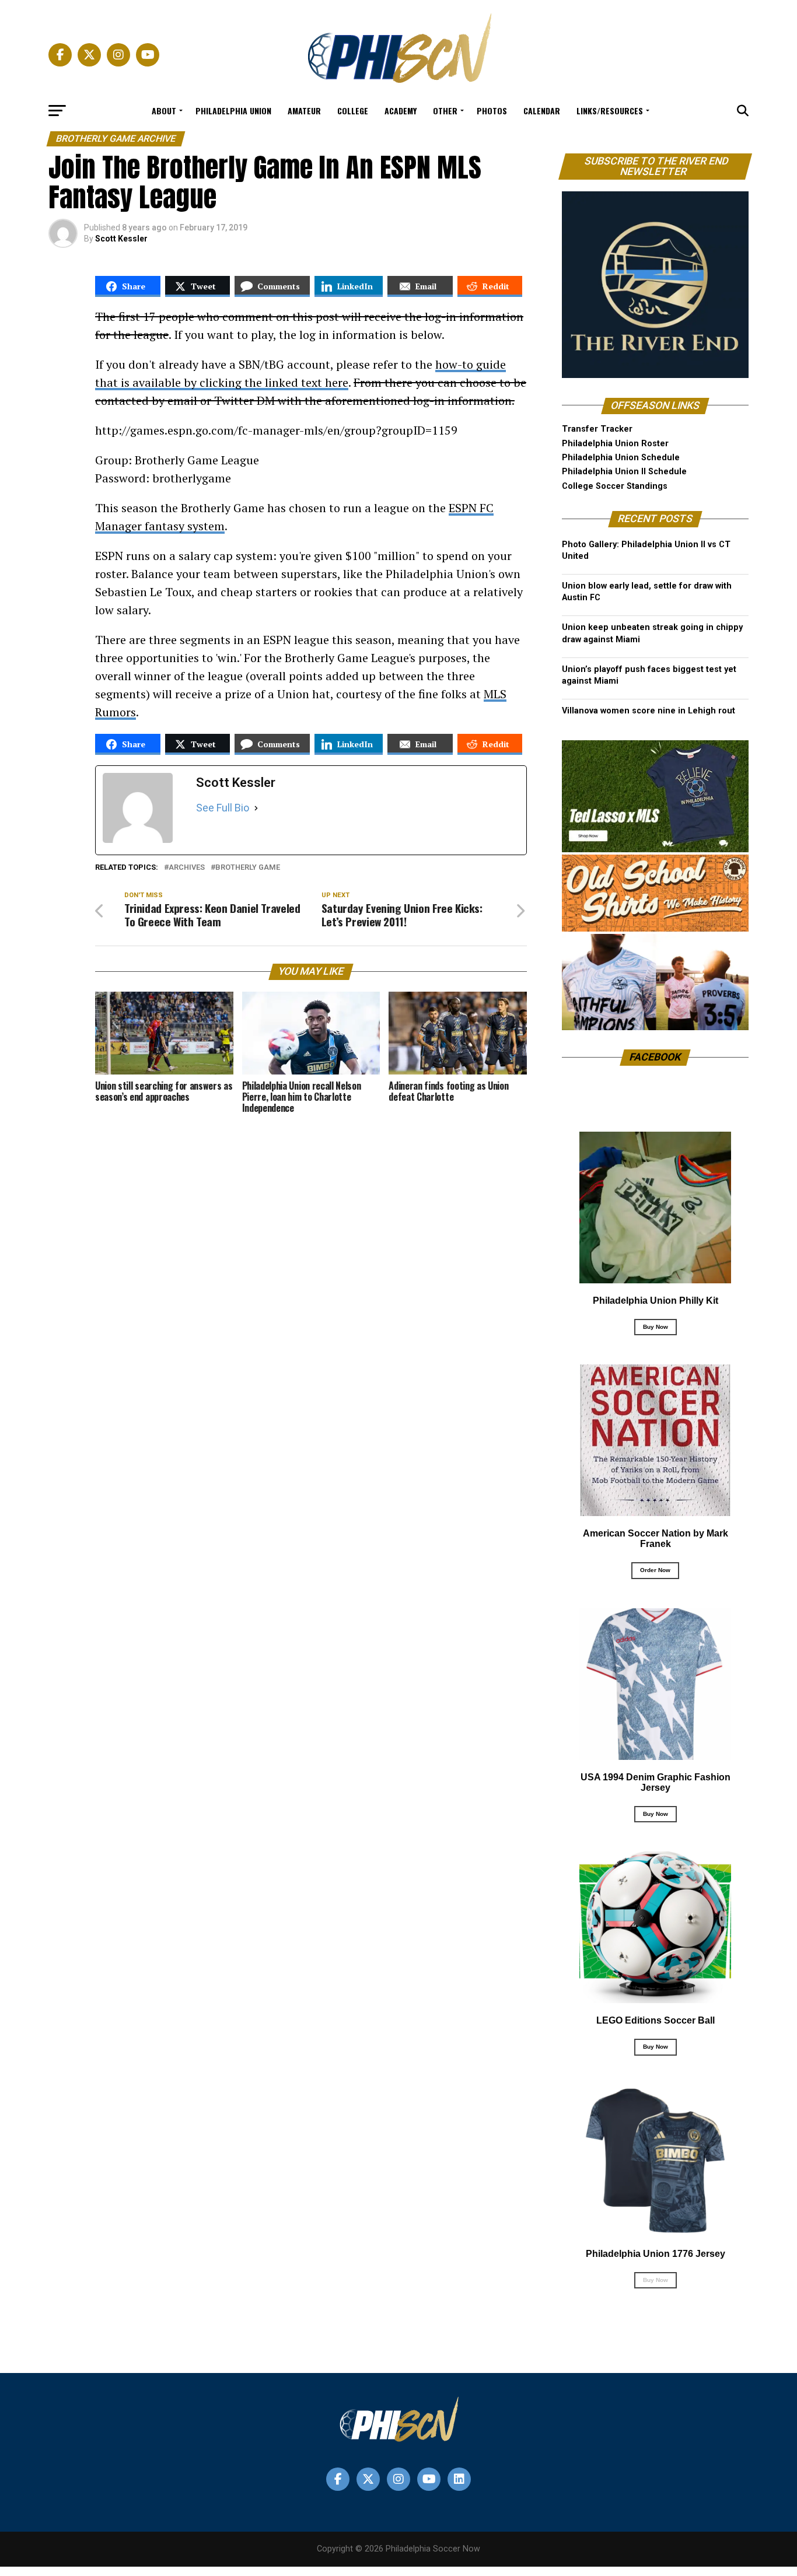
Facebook (656, 1057)
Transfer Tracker (597, 429)
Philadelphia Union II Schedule (624, 472)
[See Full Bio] (256, 808)
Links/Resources (610, 111)
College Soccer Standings (615, 486)
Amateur (304, 111)
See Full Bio (223, 808)
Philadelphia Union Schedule (621, 458)
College (353, 111)
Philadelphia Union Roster (615, 444)
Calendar (542, 111)
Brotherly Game (248, 868)
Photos (492, 111)
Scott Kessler (121, 239)
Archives (187, 868)
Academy (401, 111)
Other (445, 111)
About (164, 111)
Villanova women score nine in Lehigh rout (649, 711)
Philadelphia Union (233, 111)
